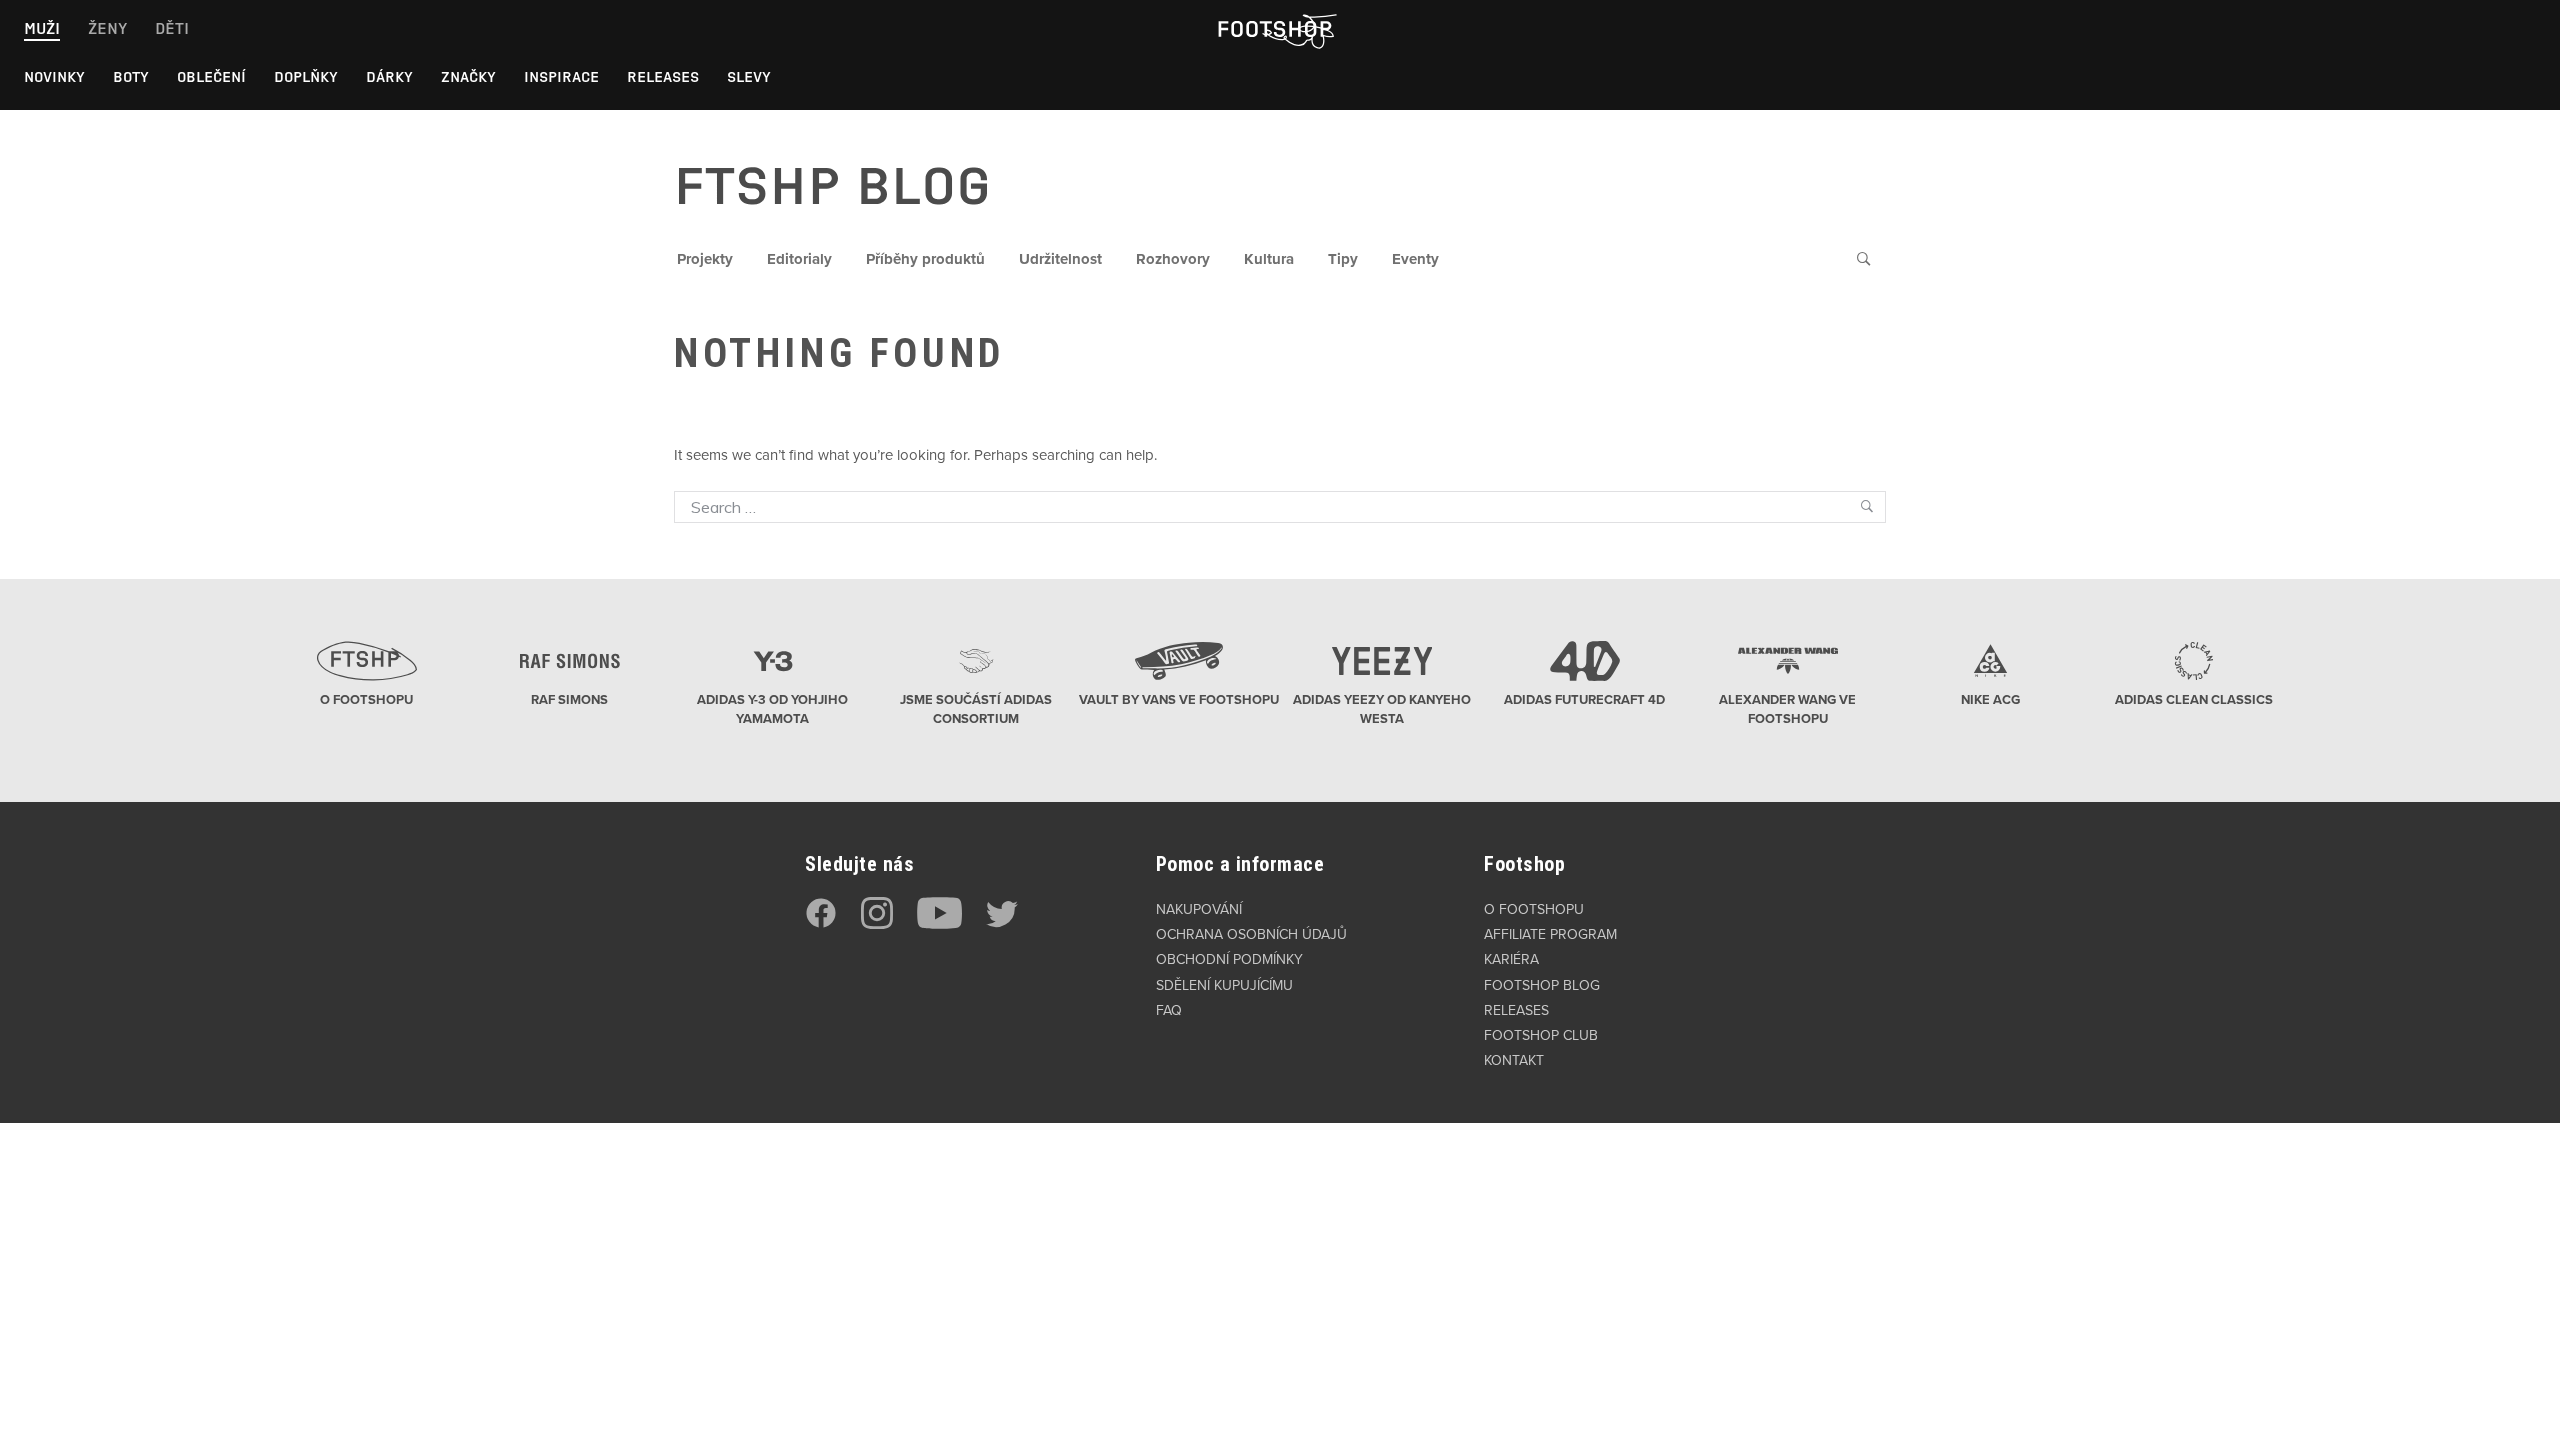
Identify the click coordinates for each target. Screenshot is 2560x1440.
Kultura (1269, 259)
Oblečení (211, 77)
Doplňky (306, 77)
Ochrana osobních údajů (1251, 934)
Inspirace (561, 77)
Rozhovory (1173, 259)
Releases (663, 77)
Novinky (54, 77)
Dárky (389, 77)
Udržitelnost (1060, 259)
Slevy (749, 77)
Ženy (107, 28)
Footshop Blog (1542, 985)
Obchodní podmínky (1229, 959)
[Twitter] (1002, 924)
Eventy (1415, 259)
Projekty (705, 259)
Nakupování (1199, 909)
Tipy (1343, 259)
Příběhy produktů (925, 259)
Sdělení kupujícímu (1224, 985)
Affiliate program (1550, 934)
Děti (172, 28)
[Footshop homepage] (1274, 29)
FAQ (1169, 1010)
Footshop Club (1541, 1035)
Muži (42, 28)
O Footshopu (1534, 909)
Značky (468, 77)
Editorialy (799, 259)
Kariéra (1511, 959)
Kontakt (1514, 1060)
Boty (131, 77)
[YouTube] (939, 924)
